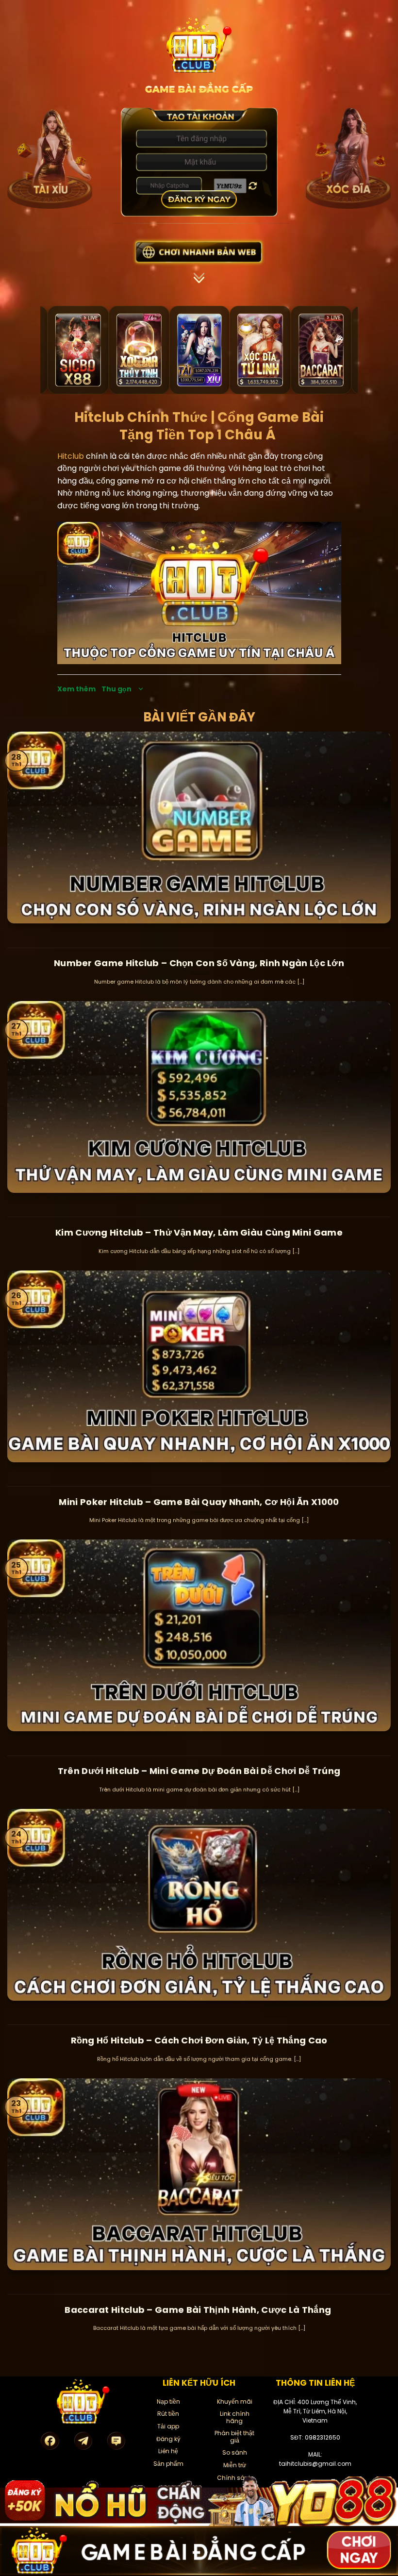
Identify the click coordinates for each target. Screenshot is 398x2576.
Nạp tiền (168, 2401)
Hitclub (71, 456)
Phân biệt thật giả (234, 2436)
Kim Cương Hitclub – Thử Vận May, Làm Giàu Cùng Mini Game (199, 1232)
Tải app (168, 2426)
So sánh (235, 2452)
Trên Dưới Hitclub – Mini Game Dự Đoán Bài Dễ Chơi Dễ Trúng (199, 1771)
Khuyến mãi (235, 2401)
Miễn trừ (235, 2465)
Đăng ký (168, 2439)
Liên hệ (168, 2451)
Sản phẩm (168, 2464)
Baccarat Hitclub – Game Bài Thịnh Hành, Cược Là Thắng (199, 2310)
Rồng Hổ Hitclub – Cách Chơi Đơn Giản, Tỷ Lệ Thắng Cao (199, 2040)
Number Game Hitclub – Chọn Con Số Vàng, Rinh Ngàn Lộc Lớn (199, 963)
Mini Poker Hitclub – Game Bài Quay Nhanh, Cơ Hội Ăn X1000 (199, 1502)
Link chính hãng (235, 2417)
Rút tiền (168, 2414)
